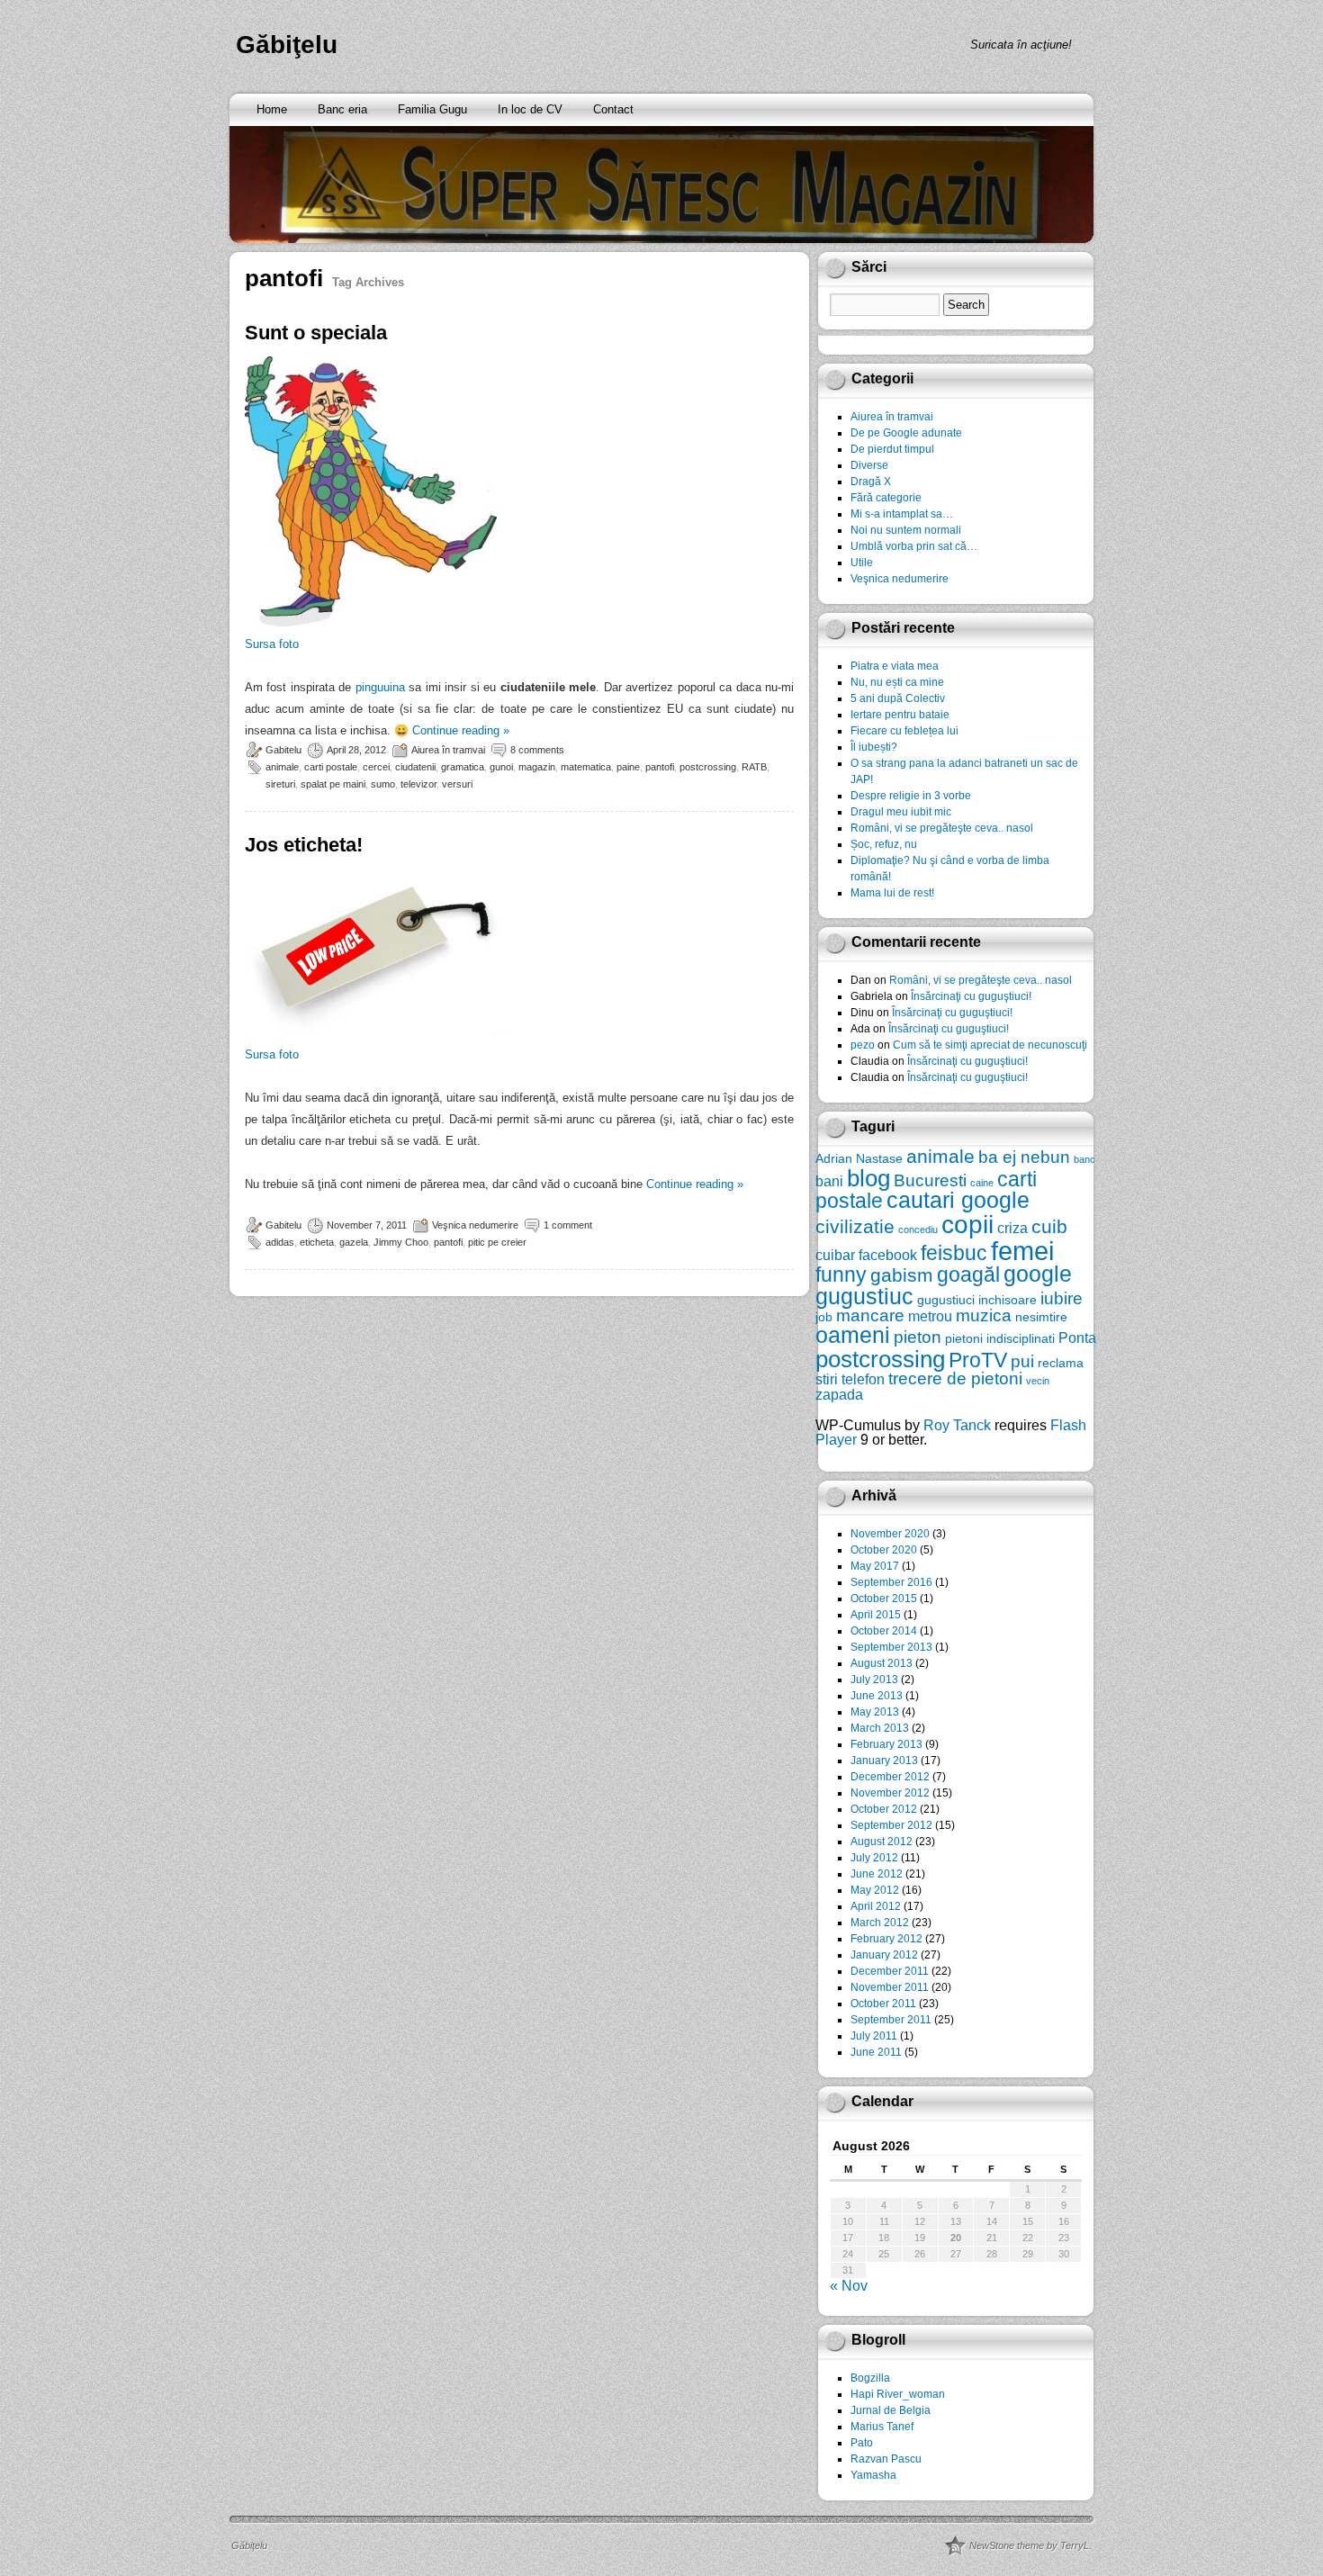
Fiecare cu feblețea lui (904, 731)
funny (841, 1274)
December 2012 (890, 1777)
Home (272, 109)
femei (1022, 1251)
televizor (418, 784)
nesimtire (1041, 1317)
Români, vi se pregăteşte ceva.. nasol (942, 828)
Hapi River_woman (898, 2394)
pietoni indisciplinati (1000, 1338)
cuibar (835, 1255)
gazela (354, 1242)
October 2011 (883, 2004)
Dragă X (871, 482)
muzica (984, 1315)
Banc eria (342, 109)
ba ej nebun (1024, 1157)
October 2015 (884, 1599)
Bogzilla (870, 2378)
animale (282, 767)
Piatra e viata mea (895, 666)
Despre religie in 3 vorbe (911, 796)
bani (829, 1181)
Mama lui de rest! (892, 893)
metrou (930, 1316)
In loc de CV (530, 109)
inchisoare (1008, 1300)
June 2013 (877, 1696)
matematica (586, 767)
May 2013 (875, 1712)
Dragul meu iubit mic (901, 812)
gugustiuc (864, 1297)
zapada (839, 1394)
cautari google (958, 1200)
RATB (754, 767)
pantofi (660, 767)
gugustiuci (946, 1300)
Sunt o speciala (316, 333)
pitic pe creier (497, 1242)
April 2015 (876, 1615)
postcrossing (708, 767)
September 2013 (891, 1647)
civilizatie (855, 1226)
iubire (1062, 1298)
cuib (1049, 1226)
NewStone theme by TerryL (1029, 2545)
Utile (862, 563)
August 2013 (882, 1663)
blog (868, 1178)
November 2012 (890, 1793)
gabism (902, 1275)
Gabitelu (283, 750)
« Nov (849, 2286)
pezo (863, 1045)
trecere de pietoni (955, 1378)
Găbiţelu (287, 45)
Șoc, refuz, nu (884, 844)
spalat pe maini (333, 784)
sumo (383, 784)
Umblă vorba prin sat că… (914, 546)
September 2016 (891, 1582)
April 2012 (876, 1906)
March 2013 (880, 1728)
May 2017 (875, 1566)
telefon (863, 1379)
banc (1084, 1159)
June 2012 (877, 1874)
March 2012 (880, 1923)
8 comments (537, 750)
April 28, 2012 (356, 750)
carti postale (331, 767)
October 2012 (884, 1809)
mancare (870, 1315)
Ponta (1077, 1338)
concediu (918, 1229)
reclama (1061, 1363)
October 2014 (884, 1631)
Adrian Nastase (859, 1158)
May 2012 (875, 1890)
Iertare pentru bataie (900, 715)
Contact (613, 109)
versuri (457, 784)
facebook (888, 1255)
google (1038, 1274)
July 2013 (874, 1680)
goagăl (968, 1274)
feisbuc (954, 1253)
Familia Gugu (432, 109)
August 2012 (882, 1842)
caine (982, 1183)
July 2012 (874, 1858)
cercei (376, 767)
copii (967, 1225)
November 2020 (890, 1534)
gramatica (463, 767)
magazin (537, 767)
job (824, 1317)
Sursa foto (272, 644)
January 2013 (884, 1761)
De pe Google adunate (906, 433)
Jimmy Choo (401, 1242)
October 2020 (884, 1550)
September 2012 (891, 1825)
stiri (827, 1379)
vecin (1038, 1381)
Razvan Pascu (886, 2459)
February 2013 (886, 1744)
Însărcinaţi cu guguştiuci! (971, 996)
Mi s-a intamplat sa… (902, 514)
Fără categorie (886, 498)
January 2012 (884, 1955)
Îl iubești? (874, 747)
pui (1022, 1361)
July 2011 (874, 2036)
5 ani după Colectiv (898, 698)
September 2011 (891, 2020)
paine (628, 767)
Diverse (869, 465)
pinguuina (380, 687)
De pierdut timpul (892, 449)
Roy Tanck (957, 1425)
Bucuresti (930, 1180)
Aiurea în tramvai (448, 750)
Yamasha (873, 2475)
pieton (918, 1337)
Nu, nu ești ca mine (897, 682)
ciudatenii (415, 767)
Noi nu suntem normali (906, 530)
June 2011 (876, 2052)
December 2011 (890, 1971)
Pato (862, 2443)
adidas (280, 1242)
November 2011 (890, 1987)
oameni (853, 1335)
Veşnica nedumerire (475, 1225)
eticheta (317, 1242)
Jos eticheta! (304, 845)
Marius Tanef (882, 2427)
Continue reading (461, 730)
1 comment (568, 1225)
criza (1012, 1228)
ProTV (978, 1360)
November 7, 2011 (367, 1225)
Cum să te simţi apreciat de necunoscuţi (990, 1045)
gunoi (501, 767)
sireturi (280, 784)
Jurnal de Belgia (891, 2410)
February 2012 (886, 1939)
